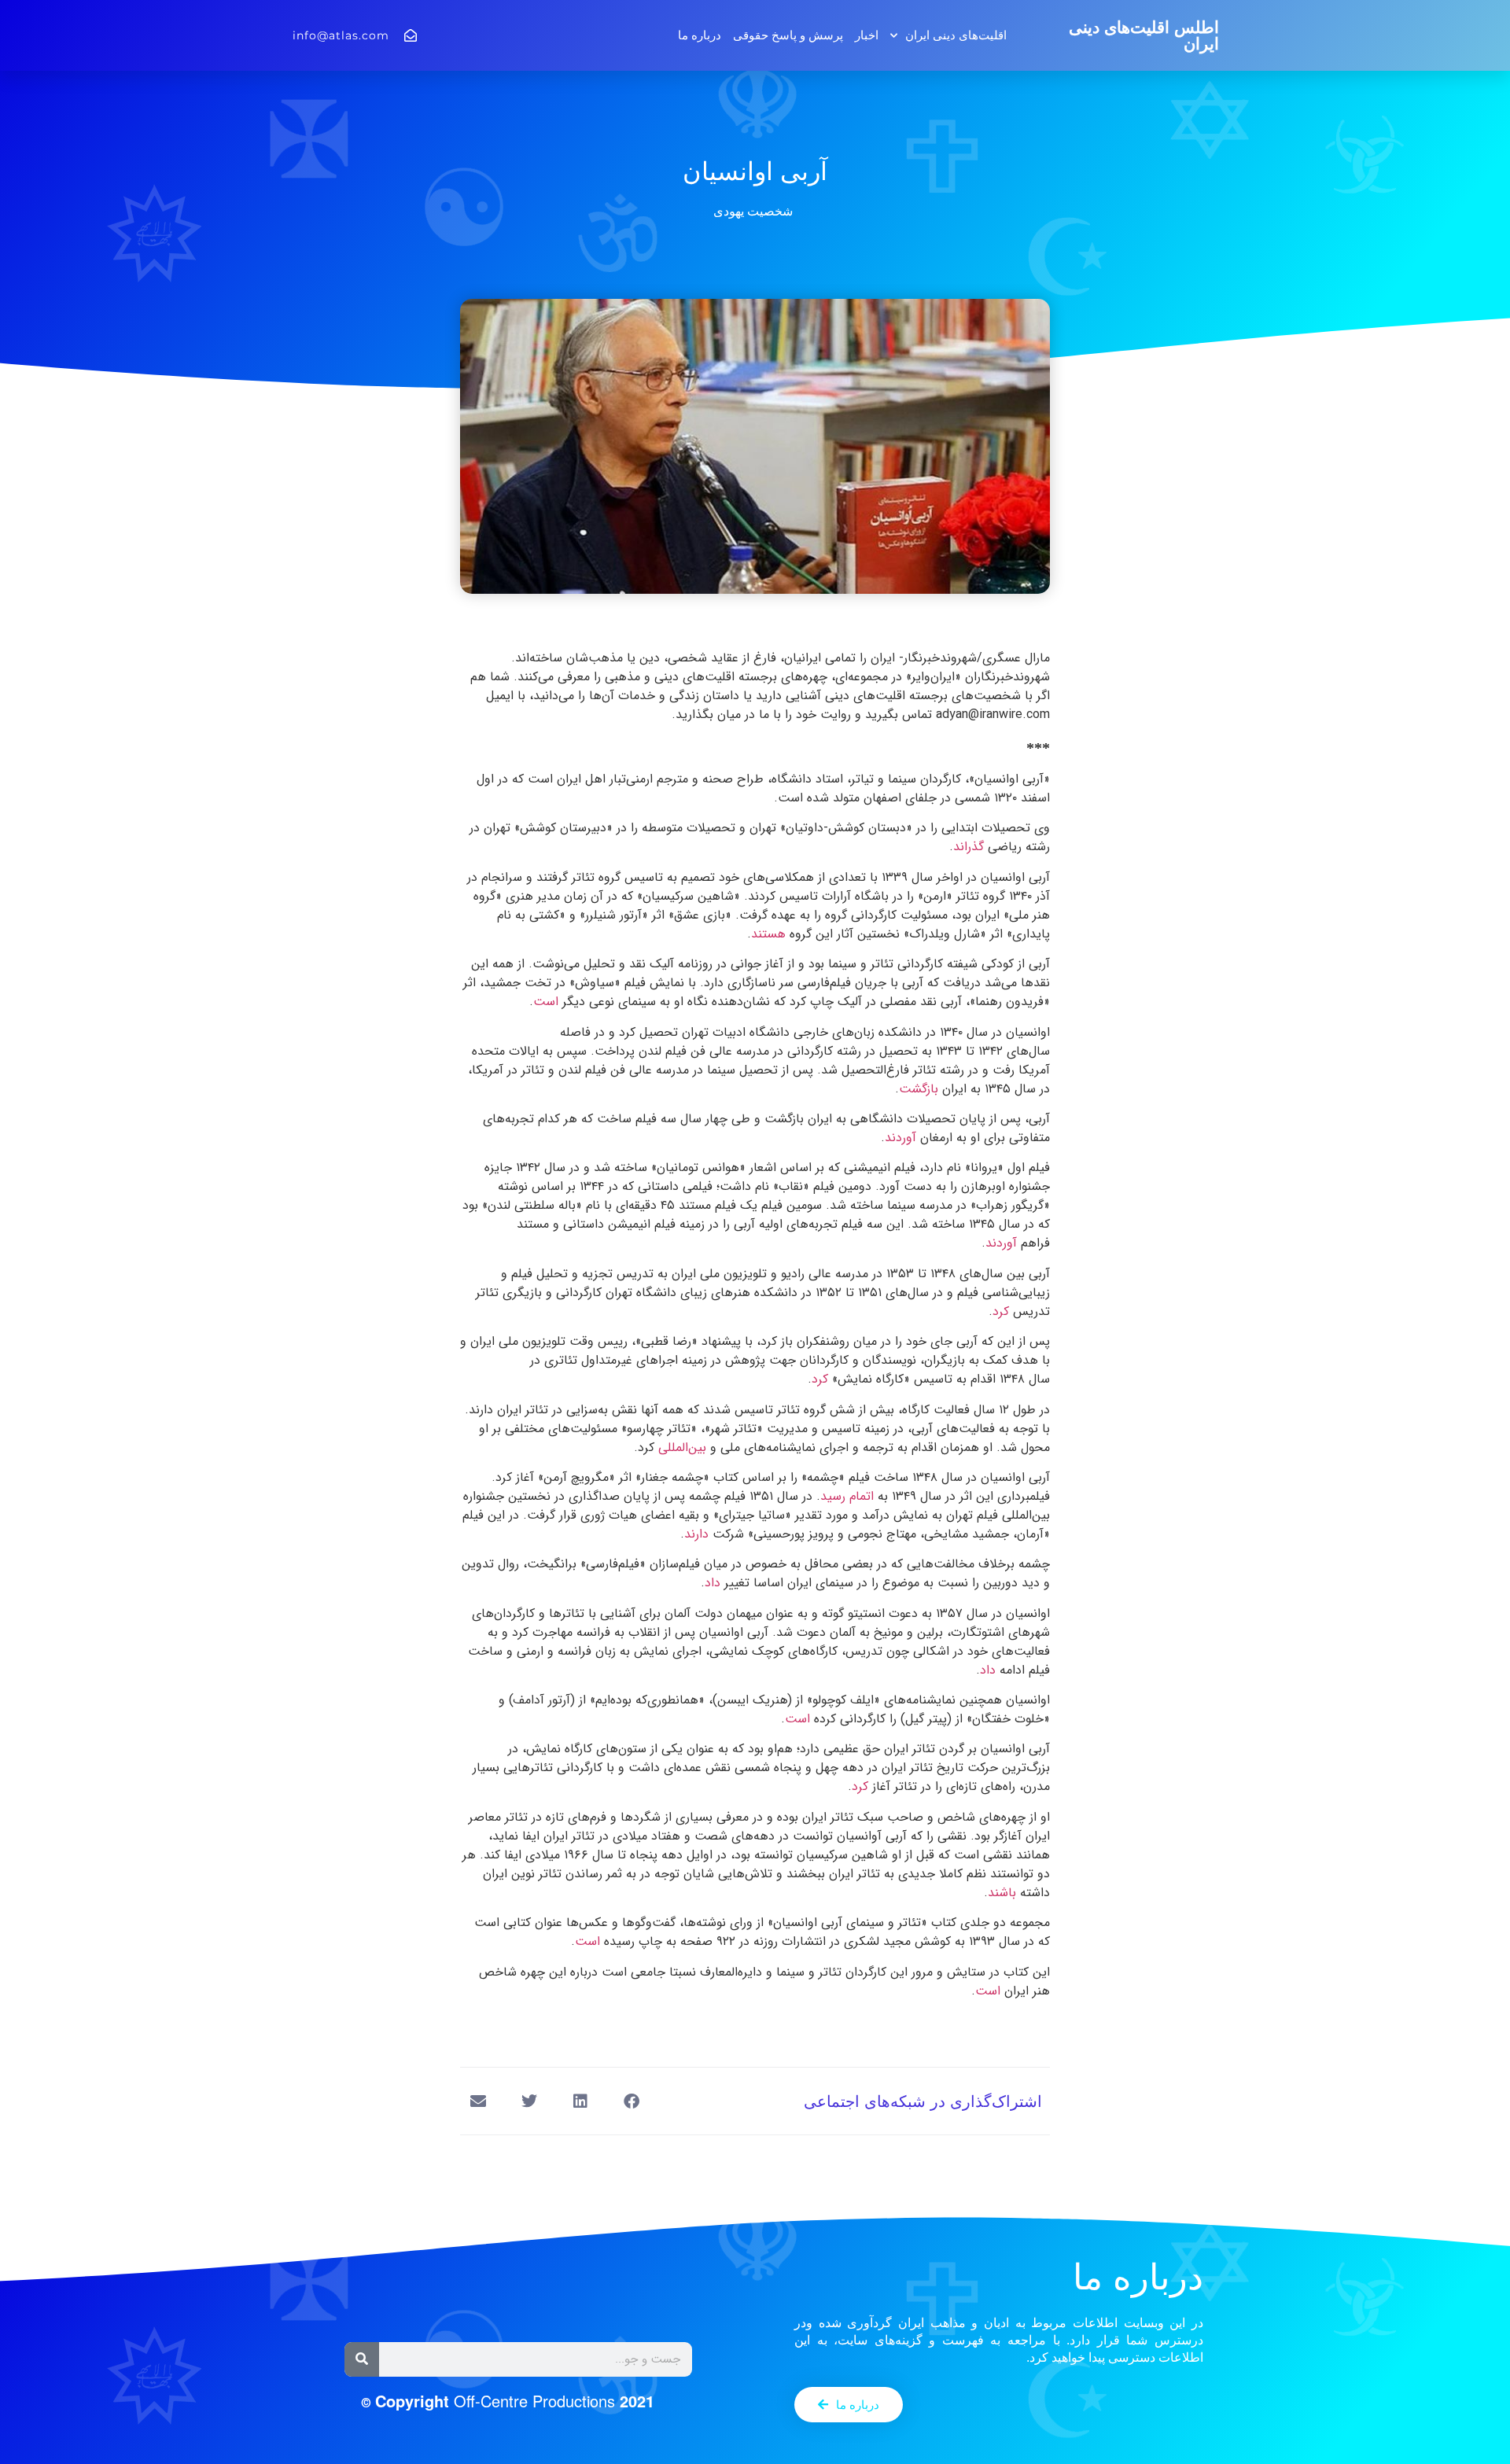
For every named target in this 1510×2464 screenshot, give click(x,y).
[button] (631, 2101)
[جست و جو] (362, 2359)
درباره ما (700, 35)
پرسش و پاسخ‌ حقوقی (788, 35)
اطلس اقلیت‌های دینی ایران (1144, 35)
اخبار (867, 35)
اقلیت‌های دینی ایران (956, 35)
